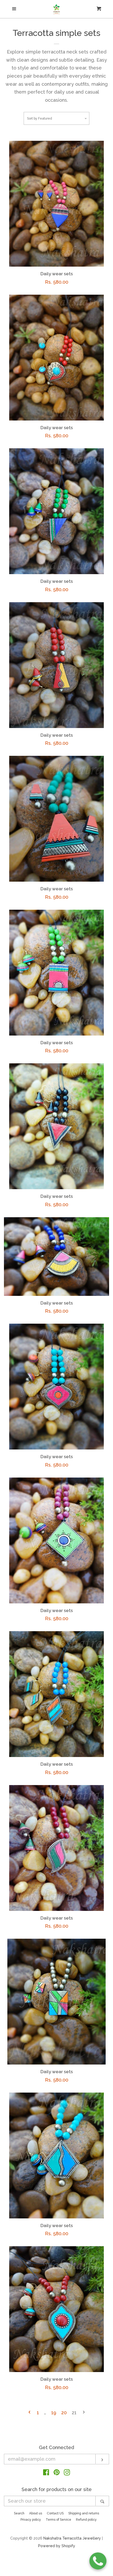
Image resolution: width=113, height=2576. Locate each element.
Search (19, 2513)
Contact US (55, 2513)
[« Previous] (29, 2413)
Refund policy (86, 2520)
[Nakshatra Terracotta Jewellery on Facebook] (46, 2473)
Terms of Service (58, 2520)
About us (36, 2513)
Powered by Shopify (57, 2546)
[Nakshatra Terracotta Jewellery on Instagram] (67, 2473)
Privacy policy (31, 2520)
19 (54, 2413)
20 (64, 2413)
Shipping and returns (84, 2513)
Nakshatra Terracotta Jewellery (72, 2538)
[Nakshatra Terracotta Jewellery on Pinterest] (57, 2473)
